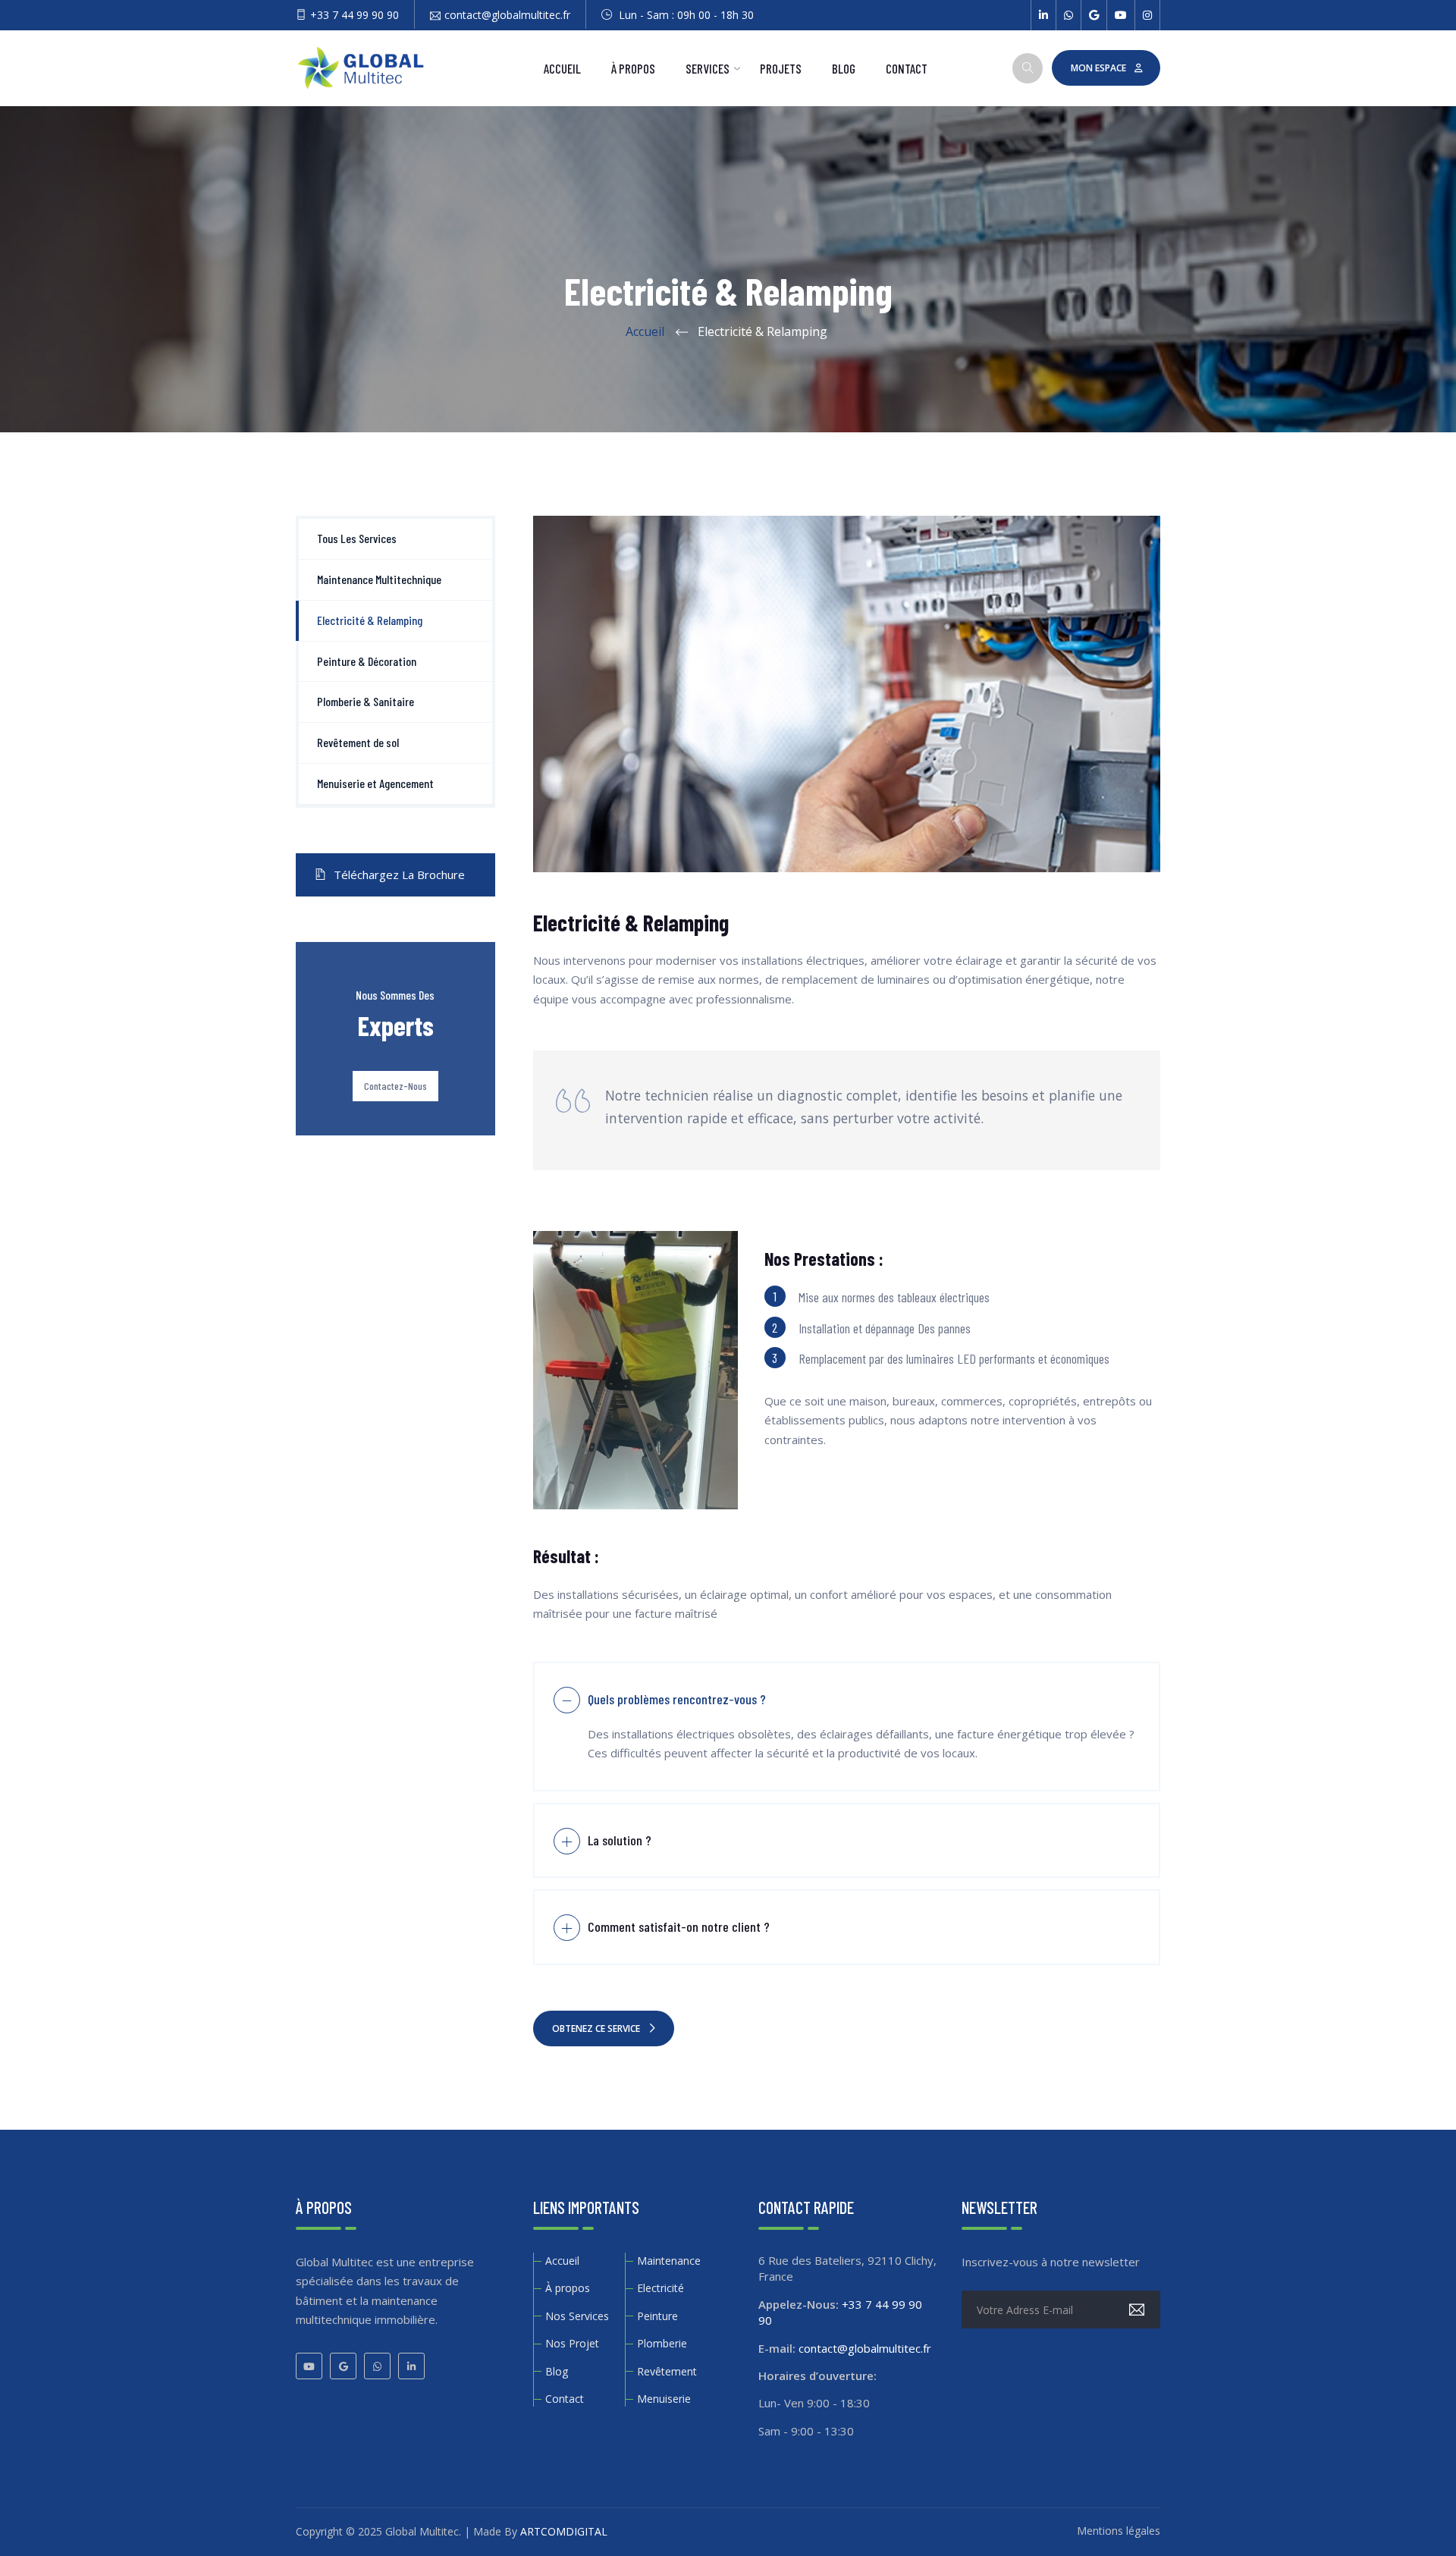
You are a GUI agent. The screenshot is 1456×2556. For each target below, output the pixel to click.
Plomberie (662, 2343)
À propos (633, 68)
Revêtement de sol (358, 742)
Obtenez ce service (596, 2028)
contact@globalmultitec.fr (507, 15)
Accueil (562, 68)
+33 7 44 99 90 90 (355, 15)
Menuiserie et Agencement (375, 783)
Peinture (657, 2316)
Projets (781, 68)
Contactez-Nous (395, 1086)
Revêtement (667, 2371)
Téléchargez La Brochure (399, 875)
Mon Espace (1098, 68)
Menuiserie (664, 2399)
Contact (907, 68)
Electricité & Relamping (370, 620)
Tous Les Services (357, 538)
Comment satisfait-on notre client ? (679, 1926)
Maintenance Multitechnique (379, 579)
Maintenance (669, 2261)
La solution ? (620, 1840)
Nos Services (577, 2316)
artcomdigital (564, 2531)
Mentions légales (1119, 2531)
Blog (844, 68)
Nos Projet (572, 2343)
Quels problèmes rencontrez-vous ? (677, 1699)
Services (708, 68)
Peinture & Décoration (367, 661)
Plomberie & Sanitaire (366, 701)
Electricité (661, 2288)
